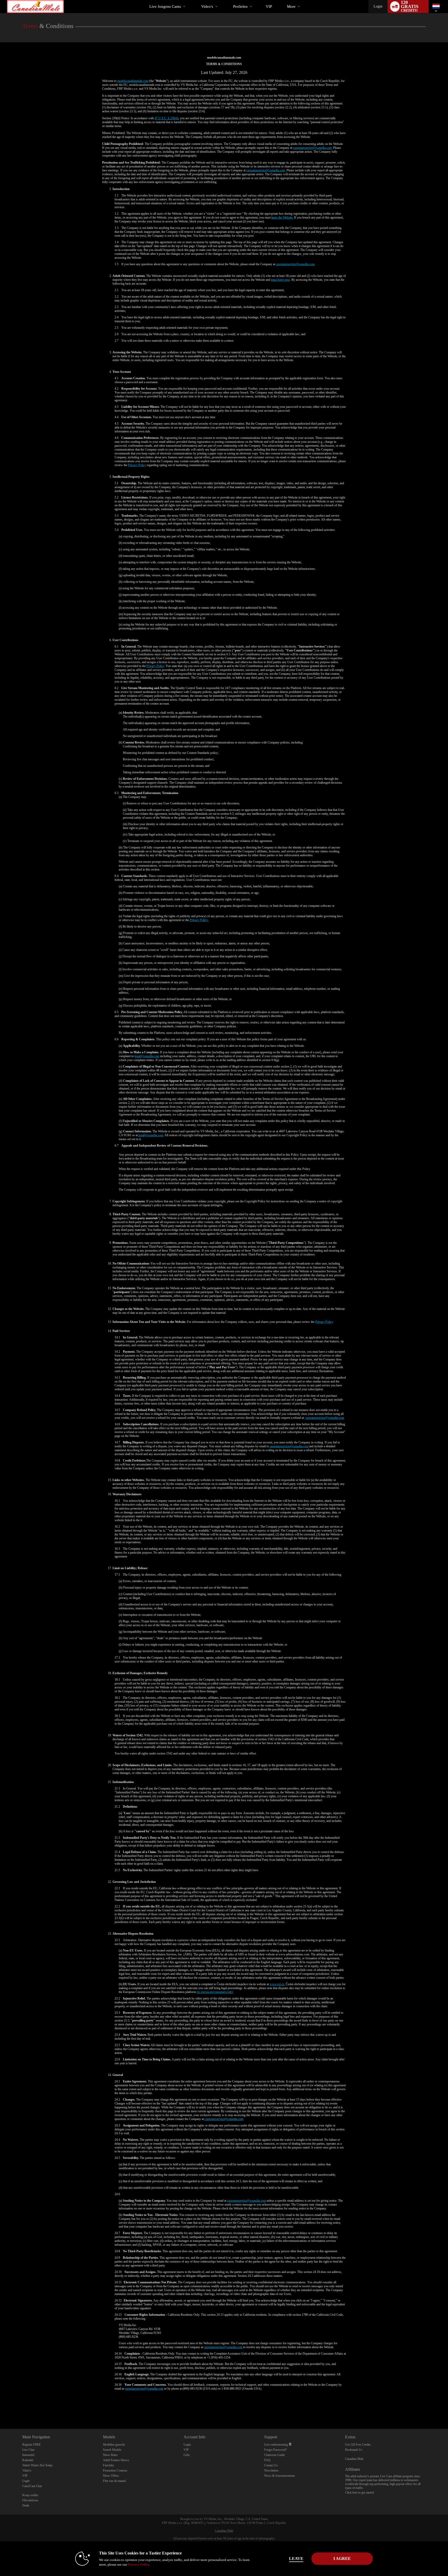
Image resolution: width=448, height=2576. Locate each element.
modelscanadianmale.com (133, 81)
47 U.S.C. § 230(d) (166, 118)
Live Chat (28, 2450)
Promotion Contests (115, 2470)
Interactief (28, 2455)
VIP (269, 6)
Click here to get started (359, 2493)
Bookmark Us (354, 2450)
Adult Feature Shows (116, 2460)
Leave (296, 2559)
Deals (26, 2505)
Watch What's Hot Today (37, 2465)
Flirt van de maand (114, 2481)
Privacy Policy (137, 465)
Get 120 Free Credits (358, 2445)
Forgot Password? (275, 2450)
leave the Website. (282, 217)
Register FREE (31, 2445)
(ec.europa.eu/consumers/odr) (215, 1992)
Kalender (28, 2460)
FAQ (267, 2460)
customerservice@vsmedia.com (312, 148)
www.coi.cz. (277, 1984)
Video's (207, 6)
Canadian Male (354, 2459)
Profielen (240, 6)
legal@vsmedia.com (147, 1056)
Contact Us (271, 2465)
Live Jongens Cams (165, 6)
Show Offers (111, 2476)
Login (378, 6)
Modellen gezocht (114, 2445)
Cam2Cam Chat (32, 2486)
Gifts (187, 2455)
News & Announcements (280, 2476)
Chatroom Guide (274, 2455)
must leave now (280, 280)
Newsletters (271, 2470)
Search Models (112, 2450)
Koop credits (30, 2495)
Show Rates (110, 2455)
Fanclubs (108, 2465)
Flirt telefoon (30, 2500)
